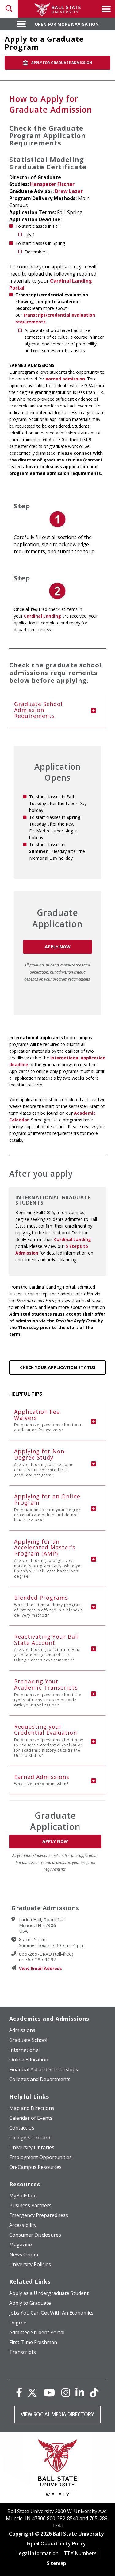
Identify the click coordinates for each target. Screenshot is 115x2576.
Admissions (22, 2030)
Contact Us (22, 2128)
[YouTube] (49, 2392)
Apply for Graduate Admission (61, 62)
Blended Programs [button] (49, 1606)
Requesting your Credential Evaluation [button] (49, 1740)
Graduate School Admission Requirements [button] (38, 710)
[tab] (57, 710)
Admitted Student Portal (37, 2332)
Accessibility (23, 2225)
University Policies (30, 2264)
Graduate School (28, 2040)
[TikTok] (94, 2392)
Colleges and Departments (40, 2079)
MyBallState (23, 2196)
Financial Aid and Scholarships (44, 2069)
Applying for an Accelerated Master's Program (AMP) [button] (49, 1558)
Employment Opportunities (40, 2157)
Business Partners (30, 2205)
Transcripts (23, 2352)
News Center (24, 2254)
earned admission (65, 379)
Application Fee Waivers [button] (48, 1420)
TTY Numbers (80, 2553)
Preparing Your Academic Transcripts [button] (48, 1693)
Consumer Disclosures (35, 2235)
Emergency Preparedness (39, 2215)
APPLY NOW (58, 947)
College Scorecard (30, 2138)
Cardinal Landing (42, 616)
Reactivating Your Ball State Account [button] (48, 1648)
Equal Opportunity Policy (56, 2543)
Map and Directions (32, 2108)
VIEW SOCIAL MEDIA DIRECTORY (57, 2414)
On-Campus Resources (35, 2167)
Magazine (21, 2245)
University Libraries (32, 2147)
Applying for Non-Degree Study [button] (44, 1463)
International (24, 2050)
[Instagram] (66, 2392)
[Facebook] (19, 2392)
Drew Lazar (69, 191)
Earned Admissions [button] (42, 1780)
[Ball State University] (57, 2469)
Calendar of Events (31, 2118)
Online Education (29, 2060)
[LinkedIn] (80, 2392)
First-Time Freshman (33, 2342)
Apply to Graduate (30, 2303)
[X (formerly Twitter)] (32, 2392)
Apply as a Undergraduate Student (49, 2293)
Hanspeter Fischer (52, 184)
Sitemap (56, 2563)
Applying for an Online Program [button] (47, 1508)
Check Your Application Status (58, 1367)
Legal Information (37, 2553)
